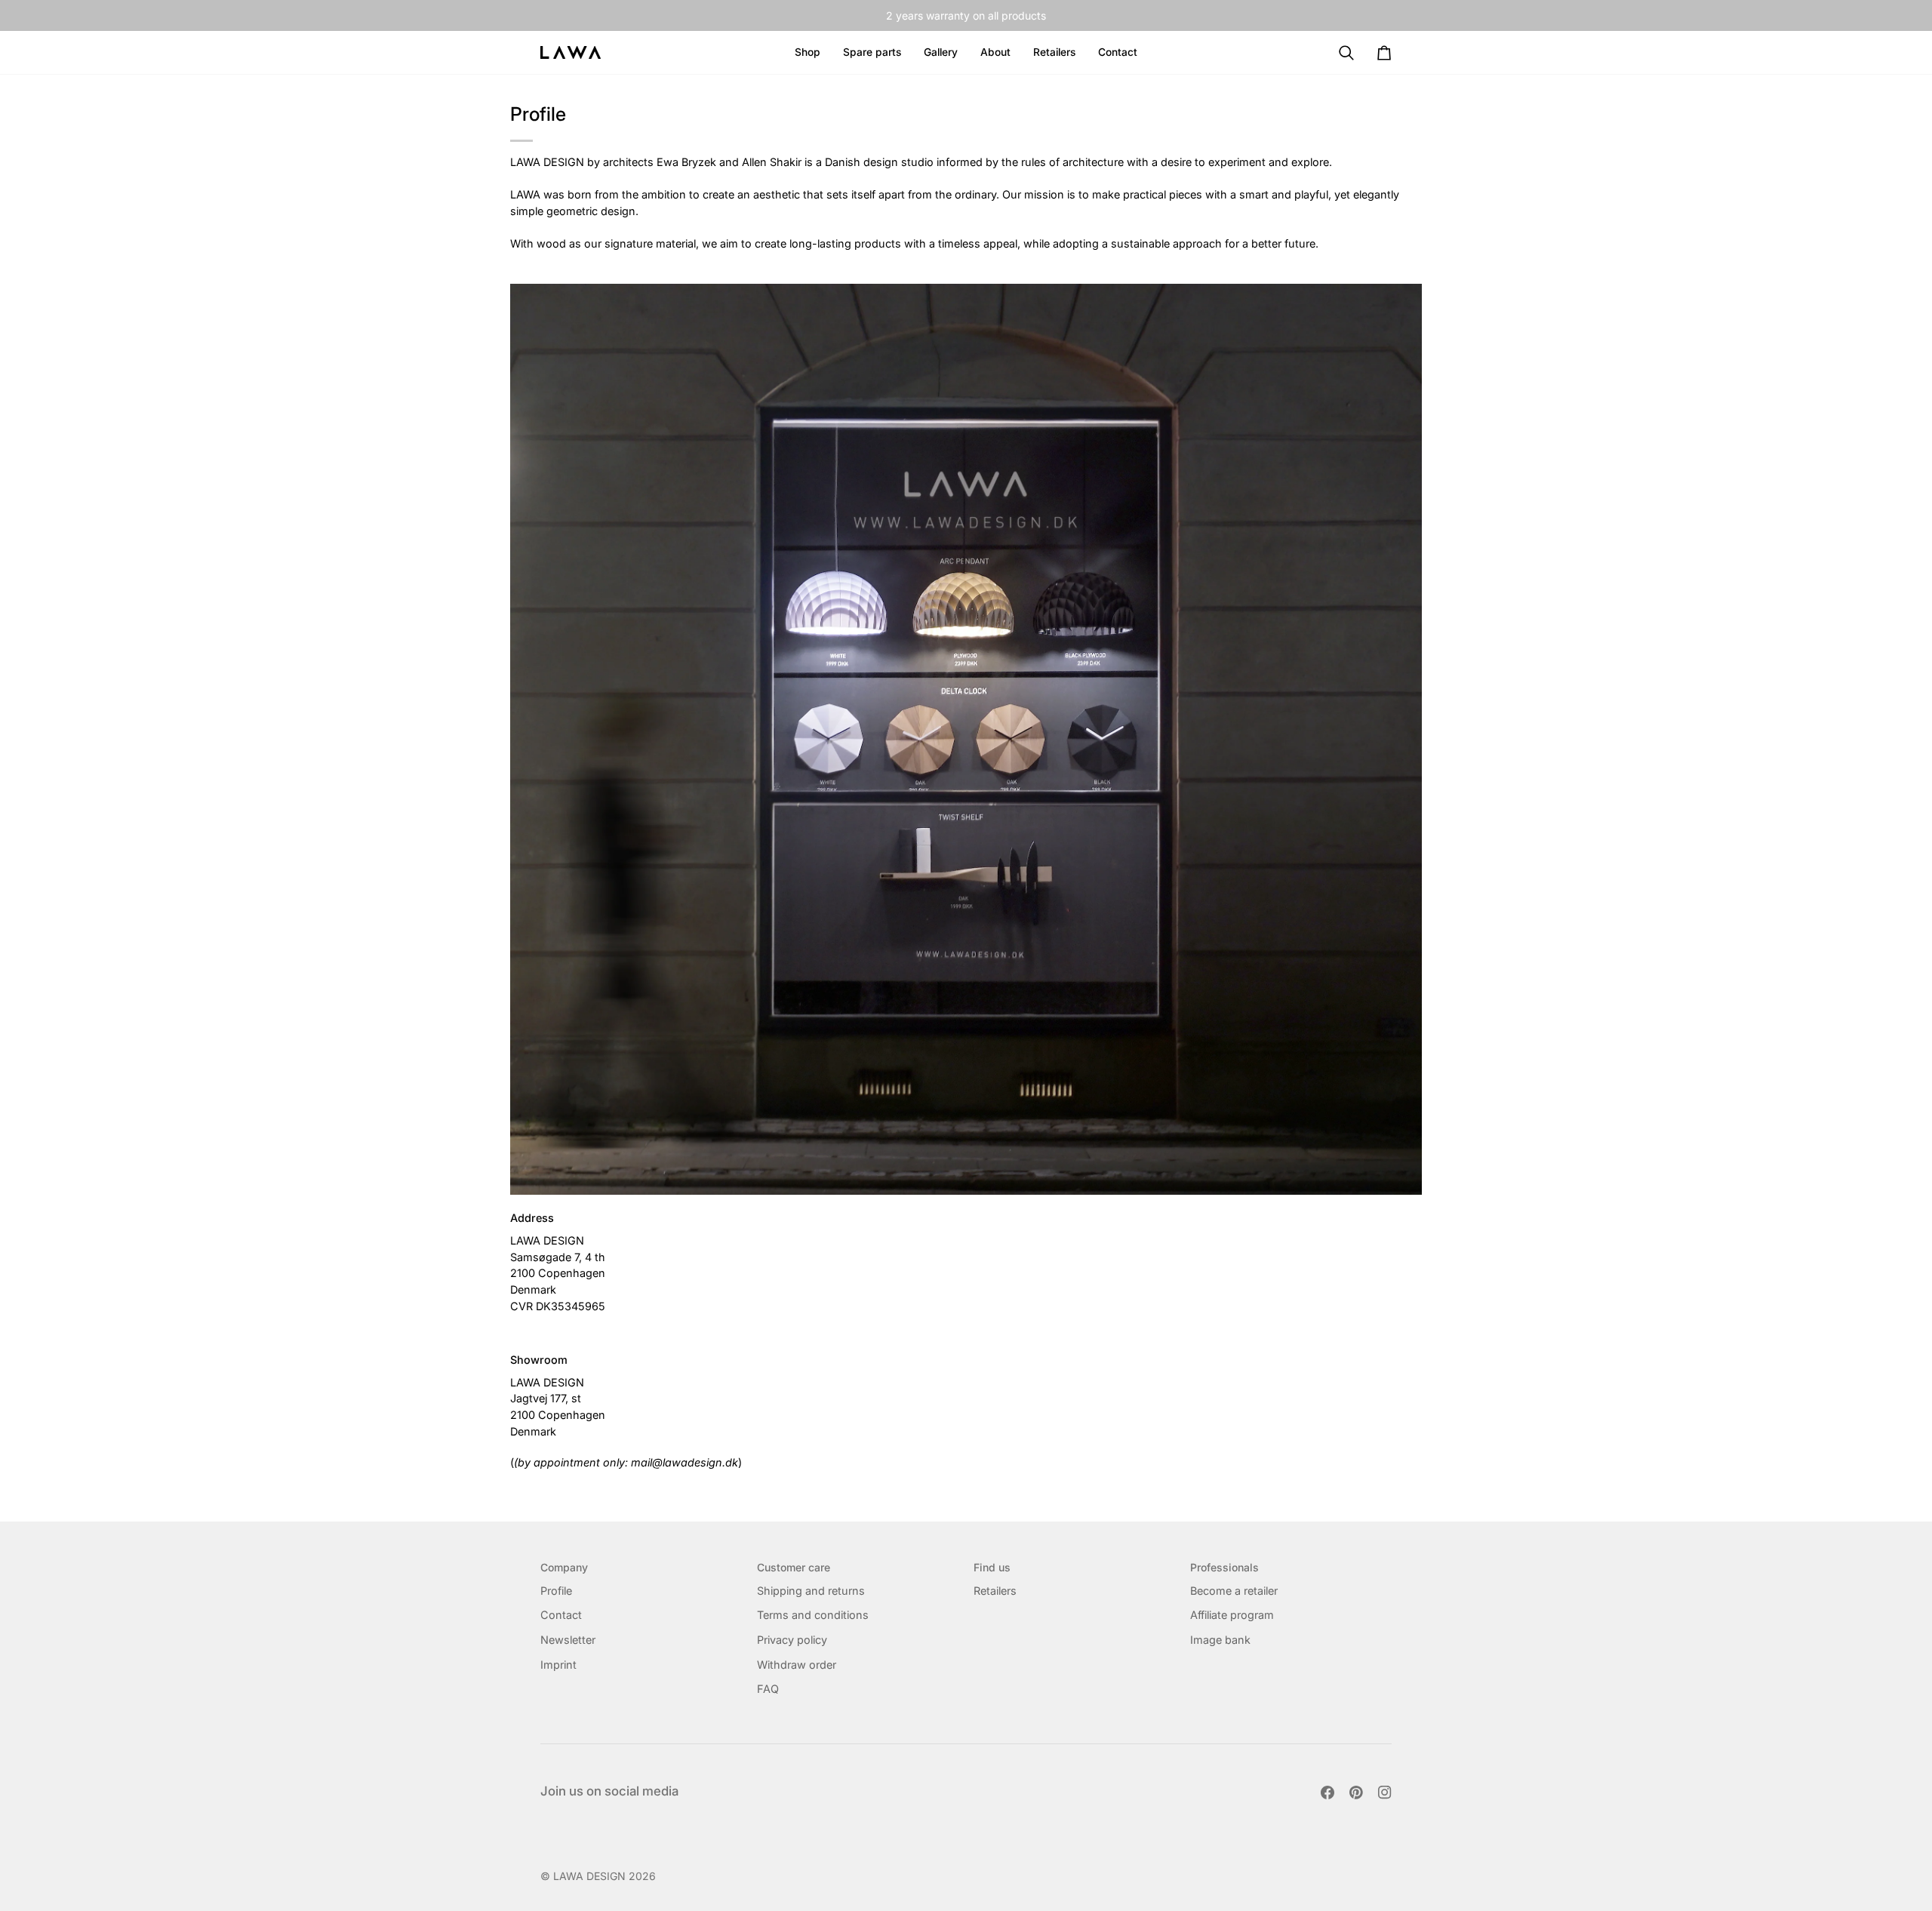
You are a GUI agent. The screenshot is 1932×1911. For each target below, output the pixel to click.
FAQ (768, 1689)
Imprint (558, 1665)
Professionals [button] (1224, 1567)
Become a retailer (1234, 1591)
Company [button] (564, 1567)
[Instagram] (1385, 1793)
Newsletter (568, 1640)
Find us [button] (992, 1567)
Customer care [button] (794, 1567)
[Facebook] (1327, 1793)
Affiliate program (1232, 1615)
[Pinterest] (1356, 1793)
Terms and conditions (813, 1615)
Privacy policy (792, 1640)
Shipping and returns (811, 1591)
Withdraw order (797, 1665)
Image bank (1220, 1640)
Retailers (995, 1591)
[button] (995, 52)
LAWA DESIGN (589, 1876)
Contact (561, 1615)
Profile (556, 1591)
